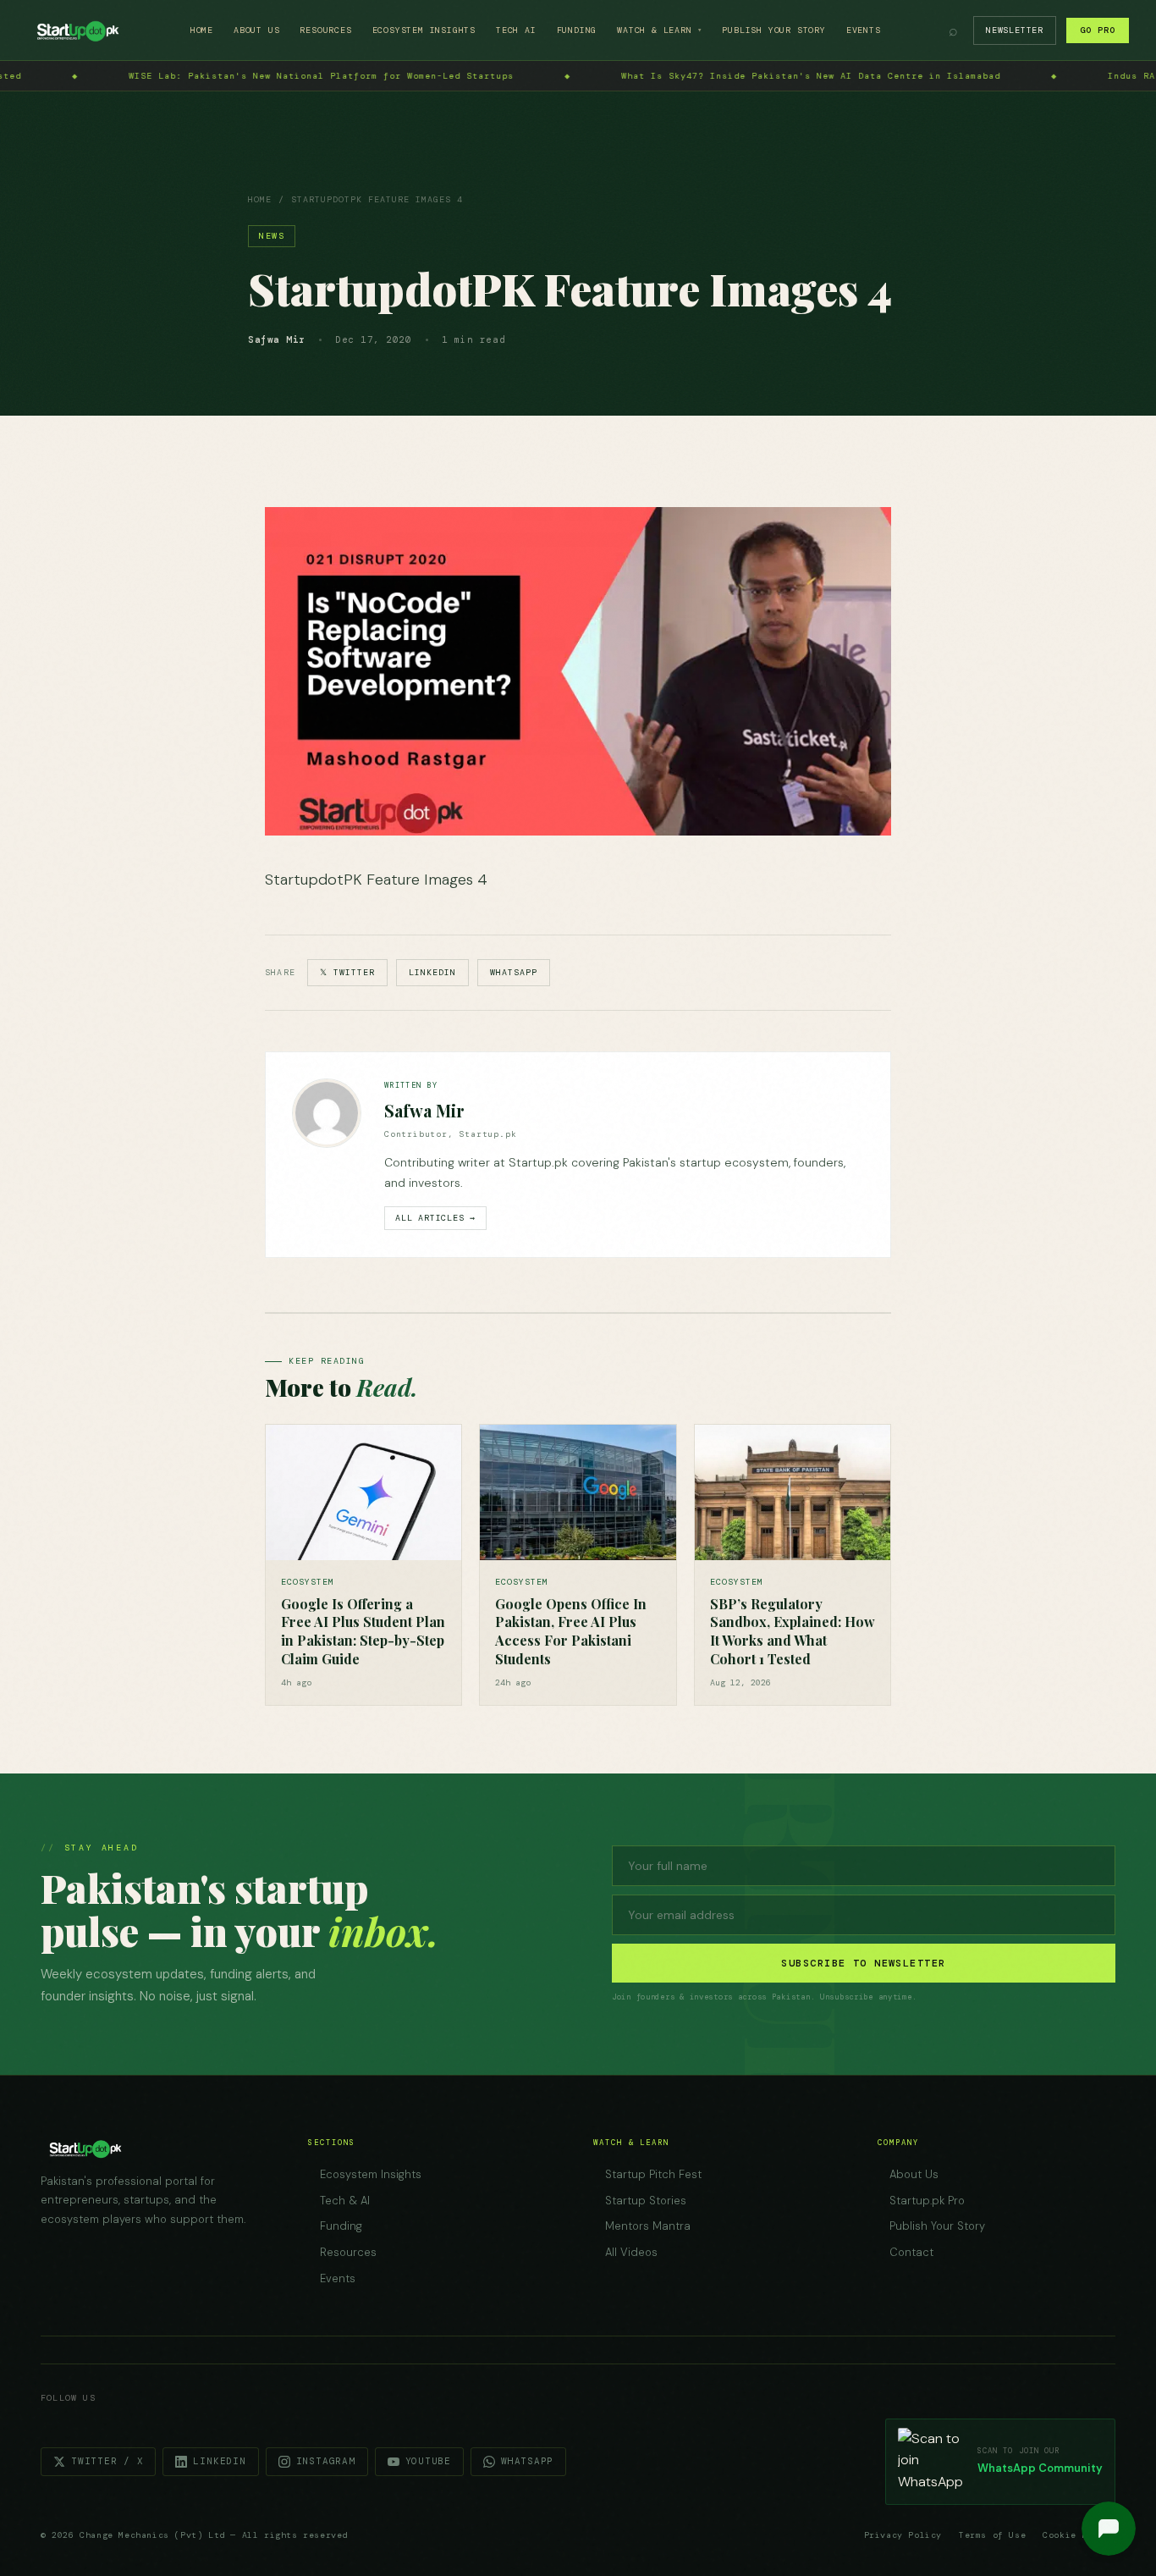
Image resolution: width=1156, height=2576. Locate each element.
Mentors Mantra (648, 2226)
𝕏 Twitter (347, 972)
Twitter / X (107, 2461)
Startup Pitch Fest (653, 2174)
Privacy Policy (903, 2535)
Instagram (326, 2461)
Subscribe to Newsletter (863, 1963)
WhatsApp (514, 972)
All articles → (435, 1218)
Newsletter (1015, 30)
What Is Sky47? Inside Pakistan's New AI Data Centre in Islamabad (469, 76)
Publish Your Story (773, 30)
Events (864, 30)
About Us (256, 30)
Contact (911, 2252)
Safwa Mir (424, 1110)
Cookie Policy (1079, 2535)
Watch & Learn (659, 30)
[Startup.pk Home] (77, 30)
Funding (577, 30)
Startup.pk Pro (927, 2201)
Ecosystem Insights (424, 30)
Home (202, 30)
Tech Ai (516, 30)
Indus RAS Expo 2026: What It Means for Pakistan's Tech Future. (950, 76)
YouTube (428, 2461)
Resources (325, 30)
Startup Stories (646, 2201)
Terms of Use (992, 2535)
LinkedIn (432, 972)
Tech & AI (345, 2201)
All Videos (631, 2252)
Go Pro (1098, 30)
